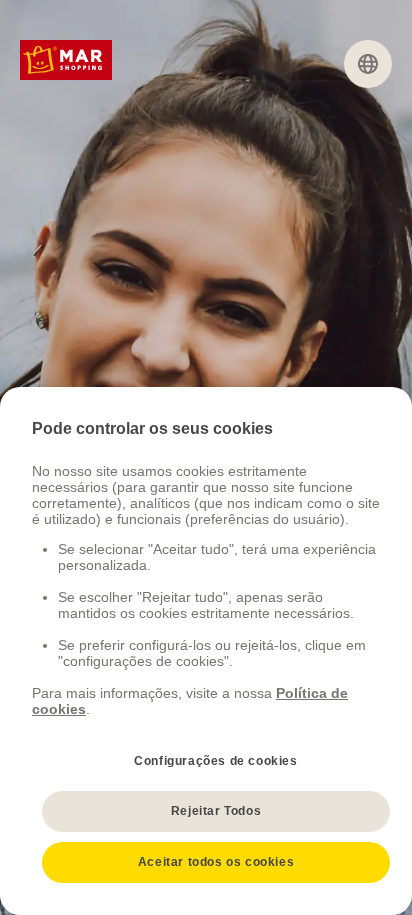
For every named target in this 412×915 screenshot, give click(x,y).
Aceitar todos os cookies (216, 862)
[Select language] (368, 64)
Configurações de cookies (215, 761)
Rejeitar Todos (216, 811)
